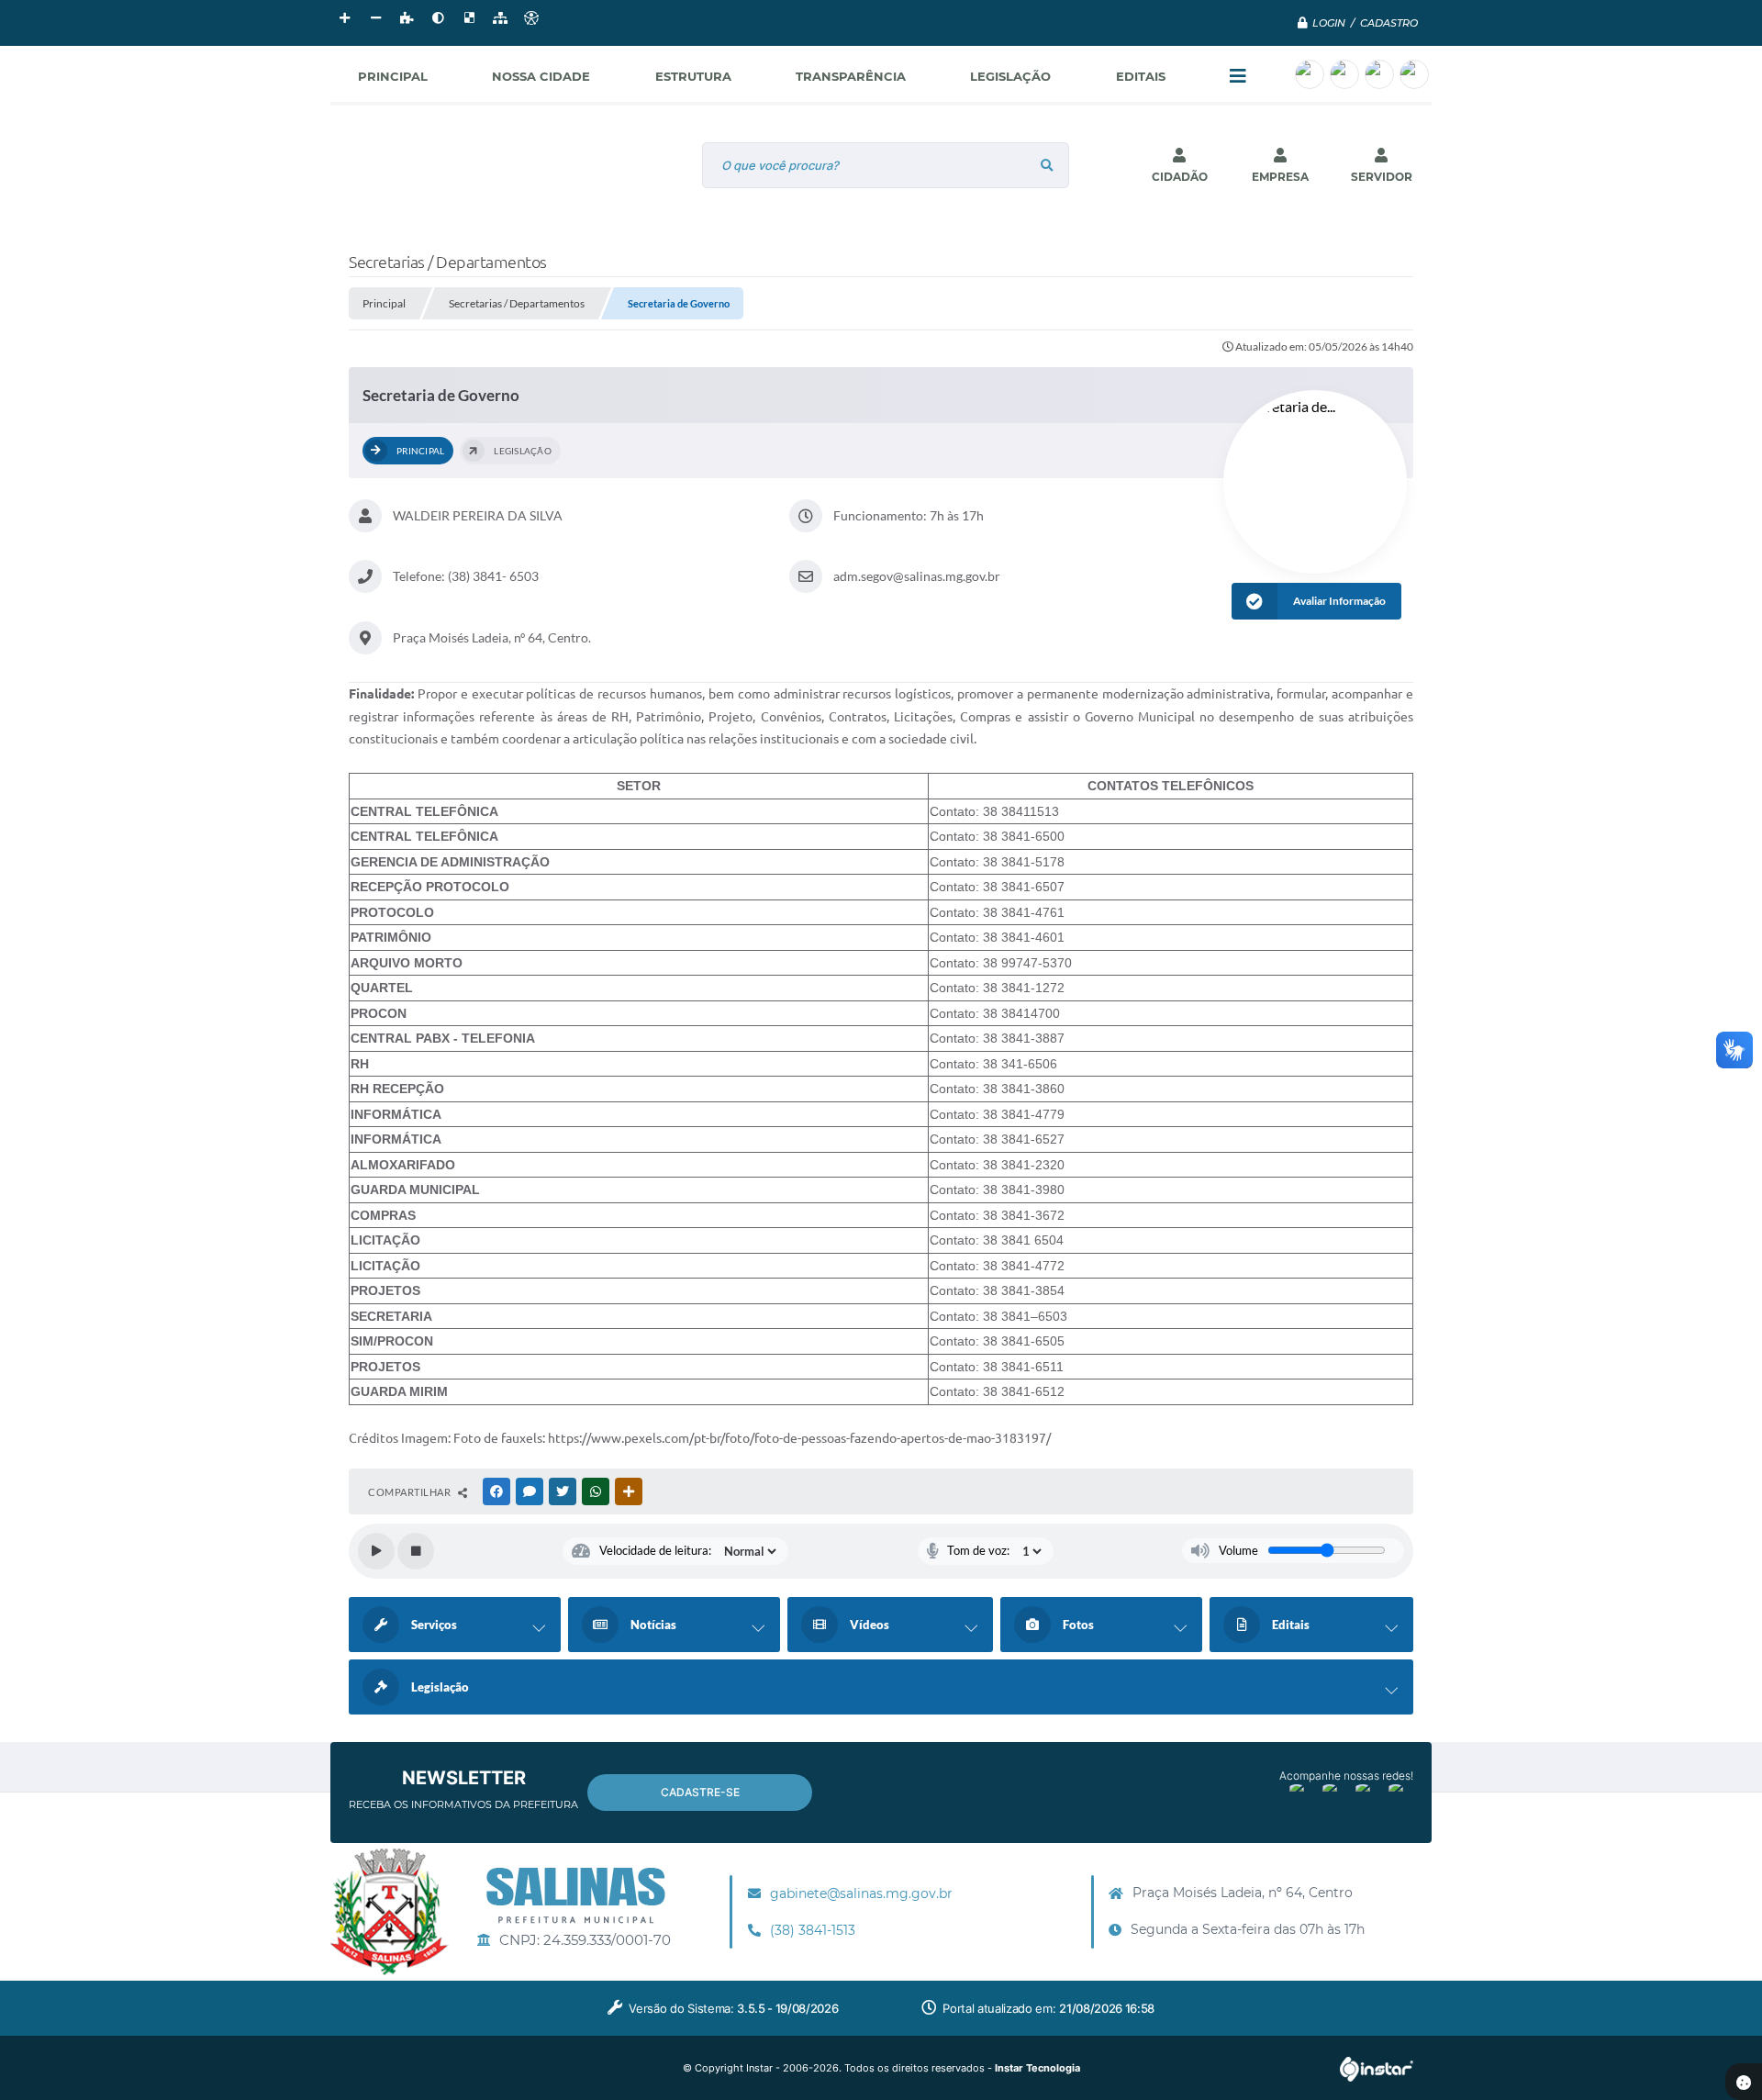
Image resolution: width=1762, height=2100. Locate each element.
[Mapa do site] (500, 18)
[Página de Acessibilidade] (531, 18)
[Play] (376, 1551)
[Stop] (416, 1551)
